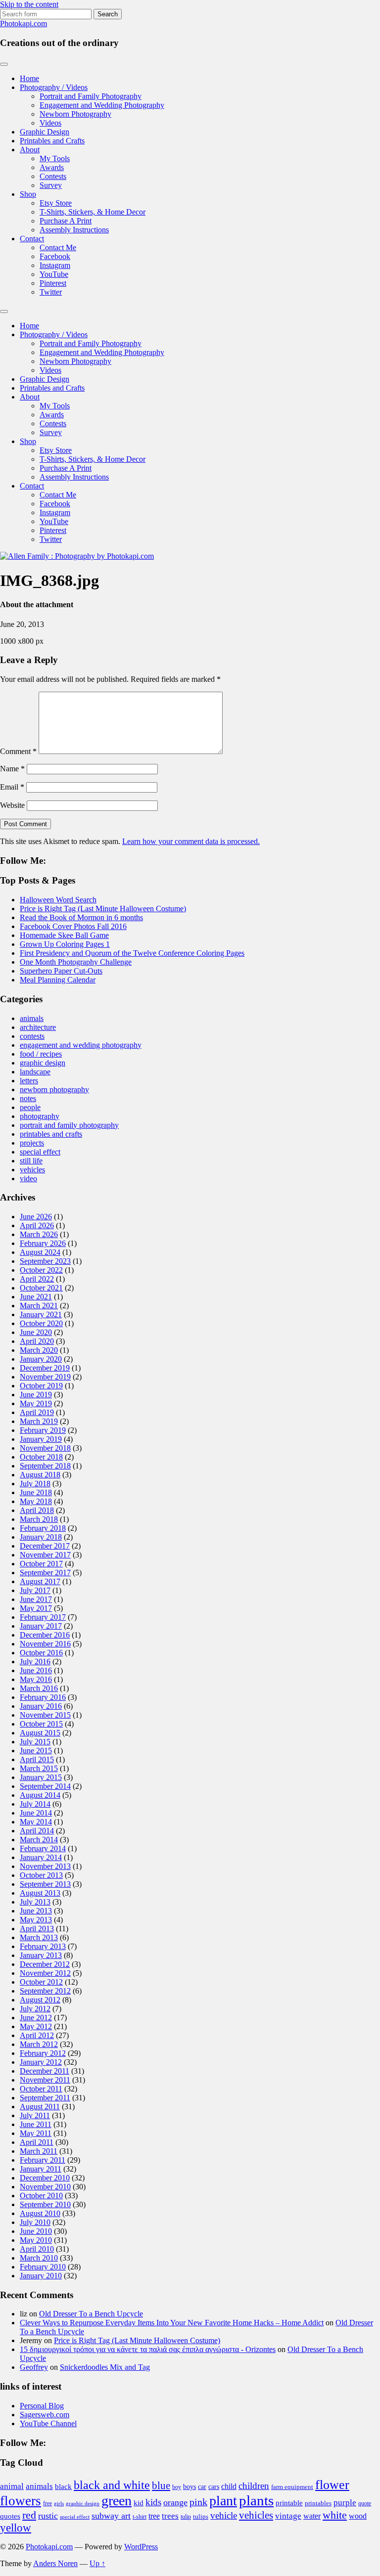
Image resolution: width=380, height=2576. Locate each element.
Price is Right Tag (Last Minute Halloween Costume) (103, 909)
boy (177, 2487)
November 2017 (45, 1555)
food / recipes (41, 1054)
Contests (53, 176)
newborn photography (54, 1089)
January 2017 (41, 1626)
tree (154, 2516)
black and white (112, 2485)
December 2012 (45, 1964)
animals (32, 1018)
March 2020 (39, 1350)
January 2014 (41, 1857)
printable (289, 2503)
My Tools (55, 158)
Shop (28, 194)
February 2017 (43, 1617)
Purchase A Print (66, 221)
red (29, 2515)
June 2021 (36, 1297)
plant (223, 2501)
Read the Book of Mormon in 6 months (81, 917)
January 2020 (41, 1359)
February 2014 (43, 1848)
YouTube (54, 274)
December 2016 (45, 1635)
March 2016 (39, 1688)
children (254, 2486)
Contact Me (58, 247)
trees (170, 2516)
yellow (16, 2528)
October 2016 (41, 1653)
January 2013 (41, 1955)
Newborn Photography (75, 114)
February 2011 (43, 2160)
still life (31, 1161)
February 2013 (43, 1946)
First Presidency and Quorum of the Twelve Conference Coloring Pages (132, 953)
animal (12, 2486)
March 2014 (39, 1840)
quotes (10, 2516)
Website (12, 805)
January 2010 (41, 2276)
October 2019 (41, 1386)
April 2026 (37, 1225)
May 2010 (36, 2240)
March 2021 (39, 1306)
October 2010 (41, 2196)
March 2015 (39, 1768)
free (47, 2503)
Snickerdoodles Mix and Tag (105, 2367)
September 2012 (45, 1991)
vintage (288, 2516)
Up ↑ (97, 2563)
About (30, 150)
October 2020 (41, 1323)
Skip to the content (29, 4)
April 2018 (37, 1510)
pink (198, 2502)
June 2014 (36, 1813)
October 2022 (41, 1270)
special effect (40, 1152)
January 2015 (41, 1777)
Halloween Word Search (58, 900)
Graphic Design (45, 132)
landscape (35, 1072)
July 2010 (35, 2222)
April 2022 (37, 1279)
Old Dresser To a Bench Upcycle (91, 2314)
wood (358, 2516)
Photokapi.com (24, 23)
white (335, 2515)
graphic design (43, 1063)
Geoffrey (34, 2367)
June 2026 (36, 1217)
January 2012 (41, 2062)
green (117, 2501)
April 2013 (37, 1929)
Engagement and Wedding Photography (102, 105)
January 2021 (41, 1314)
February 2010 (43, 2267)
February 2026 (43, 1243)
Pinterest (53, 283)
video (28, 1178)
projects (32, 1143)
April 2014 (37, 1831)
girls (59, 2503)
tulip (186, 2517)
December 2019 (45, 1368)
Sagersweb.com (45, 2415)
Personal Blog (42, 2406)
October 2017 (41, 1564)
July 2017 (35, 1590)
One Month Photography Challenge (76, 962)
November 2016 (45, 1644)
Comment (18, 751)
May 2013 (36, 1920)
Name (12, 769)
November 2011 (45, 2080)
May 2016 (36, 1679)
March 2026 (39, 1234)
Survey (51, 185)
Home (29, 78)
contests (32, 1036)
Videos (50, 123)
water (312, 2516)
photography (40, 1116)
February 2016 (43, 1697)
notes (28, 1098)
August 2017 (40, 1581)
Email (12, 787)
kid (139, 2503)
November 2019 (45, 1377)
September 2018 (45, 1466)
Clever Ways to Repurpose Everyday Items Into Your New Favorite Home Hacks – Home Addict (172, 2323)
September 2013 (45, 1884)
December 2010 (45, 2178)
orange (175, 2502)
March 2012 (39, 2044)
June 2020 (36, 1332)
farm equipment (292, 2487)
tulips (201, 2516)
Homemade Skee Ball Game (64, 935)
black (63, 2487)
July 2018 (35, 1484)
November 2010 (45, 2187)
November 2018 (45, 1448)
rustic (48, 2516)
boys (190, 2487)
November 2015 (45, 1715)
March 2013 (39, 1937)
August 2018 (40, 1475)
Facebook (55, 256)
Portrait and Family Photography (91, 96)
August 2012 (40, 2000)
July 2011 (35, 2115)
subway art (111, 2516)
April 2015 (37, 1759)
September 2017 (45, 1573)
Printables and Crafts (52, 141)
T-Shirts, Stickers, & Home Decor (93, 212)
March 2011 (39, 2151)
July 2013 (35, 1902)
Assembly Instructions (74, 230)
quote (365, 2503)
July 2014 (35, 1804)
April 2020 (37, 1341)
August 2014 (40, 1795)
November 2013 (45, 1866)
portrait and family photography (69, 1125)
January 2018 (41, 1537)
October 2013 (41, 1875)
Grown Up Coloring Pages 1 (65, 944)
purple (345, 2503)
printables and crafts (51, 1134)
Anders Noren (55, 2563)
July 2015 (35, 1742)
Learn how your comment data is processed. (191, 841)
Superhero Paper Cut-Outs (61, 971)
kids (153, 2502)
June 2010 (36, 2231)
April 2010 (37, 2249)
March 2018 (39, 1519)
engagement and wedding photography (81, 1045)
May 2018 (36, 1501)
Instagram (55, 265)
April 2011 (37, 2142)
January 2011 (41, 2169)
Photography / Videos (54, 87)
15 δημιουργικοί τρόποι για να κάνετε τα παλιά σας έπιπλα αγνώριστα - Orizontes (148, 2349)
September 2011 (45, 2098)
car (202, 2487)
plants (256, 2500)
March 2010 (39, 2258)
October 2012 (41, 1982)
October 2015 (41, 1724)
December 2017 (45, 1546)
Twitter (51, 292)
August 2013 (40, 1893)
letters (29, 1081)
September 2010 (45, 2204)
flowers (21, 2501)
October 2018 (41, 1457)
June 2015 (36, 1751)
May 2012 (36, 2026)
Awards (52, 167)
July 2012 (35, 2009)
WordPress (141, 2547)
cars (214, 2487)
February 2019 (43, 1430)
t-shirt (140, 2517)
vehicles (32, 1170)
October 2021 (41, 1288)
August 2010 (40, 2213)
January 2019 (41, 1439)
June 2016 (36, 1670)
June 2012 (36, 2018)
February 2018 (43, 1528)
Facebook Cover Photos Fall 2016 (73, 926)
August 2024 (40, 1252)
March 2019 (39, 1421)
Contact (32, 239)
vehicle (224, 2515)
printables (318, 2503)
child (229, 2486)
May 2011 (36, 2133)
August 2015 (40, 1733)
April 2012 (37, 2035)
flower (332, 2485)
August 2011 (40, 2107)
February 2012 (43, 2053)
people (30, 1107)
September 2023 (45, 1261)
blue (161, 2486)
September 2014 (45, 1786)
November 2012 (45, 1973)
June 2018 (36, 1492)
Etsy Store (56, 203)
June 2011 (36, 2124)
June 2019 (36, 1395)
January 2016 (41, 1706)
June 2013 (36, 1911)
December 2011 (45, 2071)
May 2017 (36, 1608)
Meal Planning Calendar (58, 980)
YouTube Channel (48, 2423)
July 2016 (35, 1662)
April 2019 (37, 1412)
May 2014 (36, 1822)
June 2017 (36, 1599)
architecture (38, 1027)
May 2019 (36, 1403)
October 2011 (41, 2089)
